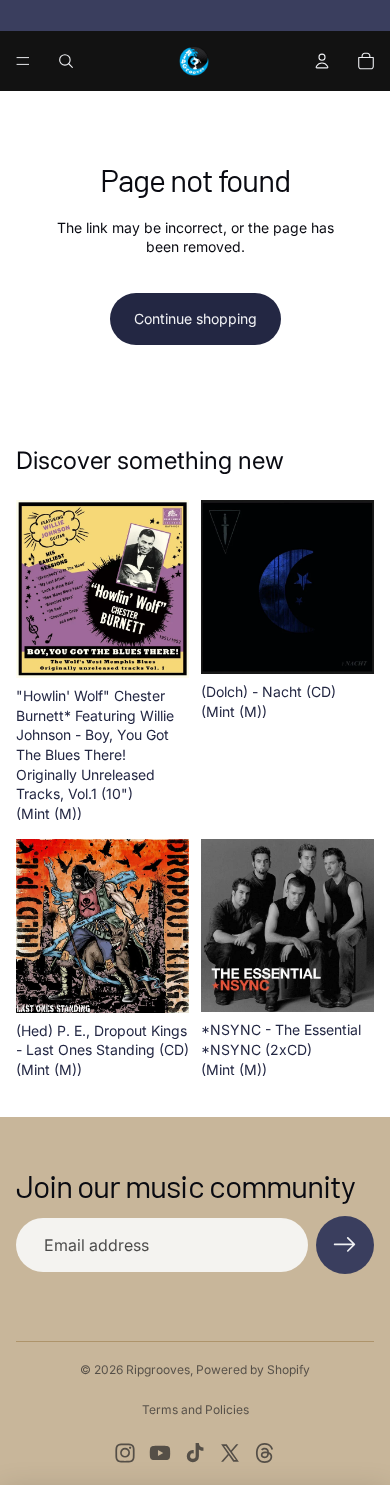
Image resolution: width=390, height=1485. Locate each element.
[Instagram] (125, 1453)
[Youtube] (160, 1453)
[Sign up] (345, 1245)
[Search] (66, 61)
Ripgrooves (158, 1369)
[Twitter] (230, 1453)
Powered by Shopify (253, 1369)
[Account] (322, 61)
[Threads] (265, 1453)
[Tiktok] (195, 1453)
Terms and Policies (195, 1409)
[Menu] (23, 61)
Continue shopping (195, 318)
